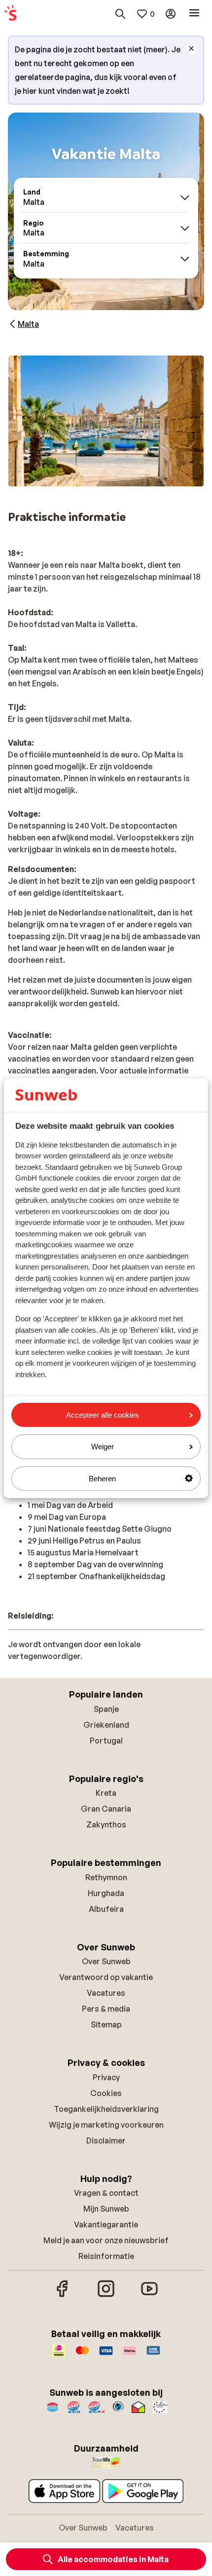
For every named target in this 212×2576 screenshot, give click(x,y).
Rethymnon (106, 1877)
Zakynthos (106, 1824)
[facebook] (63, 2296)
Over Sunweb (106, 1961)
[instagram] (106, 2296)
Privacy (106, 2077)
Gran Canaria (106, 1809)
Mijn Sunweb (106, 2209)
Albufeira (106, 1909)
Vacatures (106, 1993)
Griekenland (106, 1725)
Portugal (106, 1741)
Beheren (102, 1478)
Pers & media (106, 2009)
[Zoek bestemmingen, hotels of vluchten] (120, 14)
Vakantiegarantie (106, 2224)
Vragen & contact (106, 2193)
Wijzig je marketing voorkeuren (106, 2125)
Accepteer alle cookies (103, 1415)
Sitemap (106, 2024)
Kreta (106, 1793)
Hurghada (106, 1893)
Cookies (106, 2093)
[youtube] (149, 2296)
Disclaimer (106, 2140)
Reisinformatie (106, 2256)
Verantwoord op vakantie (106, 1977)
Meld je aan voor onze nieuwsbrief (106, 2240)
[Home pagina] (10, 14)
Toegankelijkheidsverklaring (106, 2109)
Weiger (103, 1447)
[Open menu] (194, 14)
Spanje (106, 1709)
